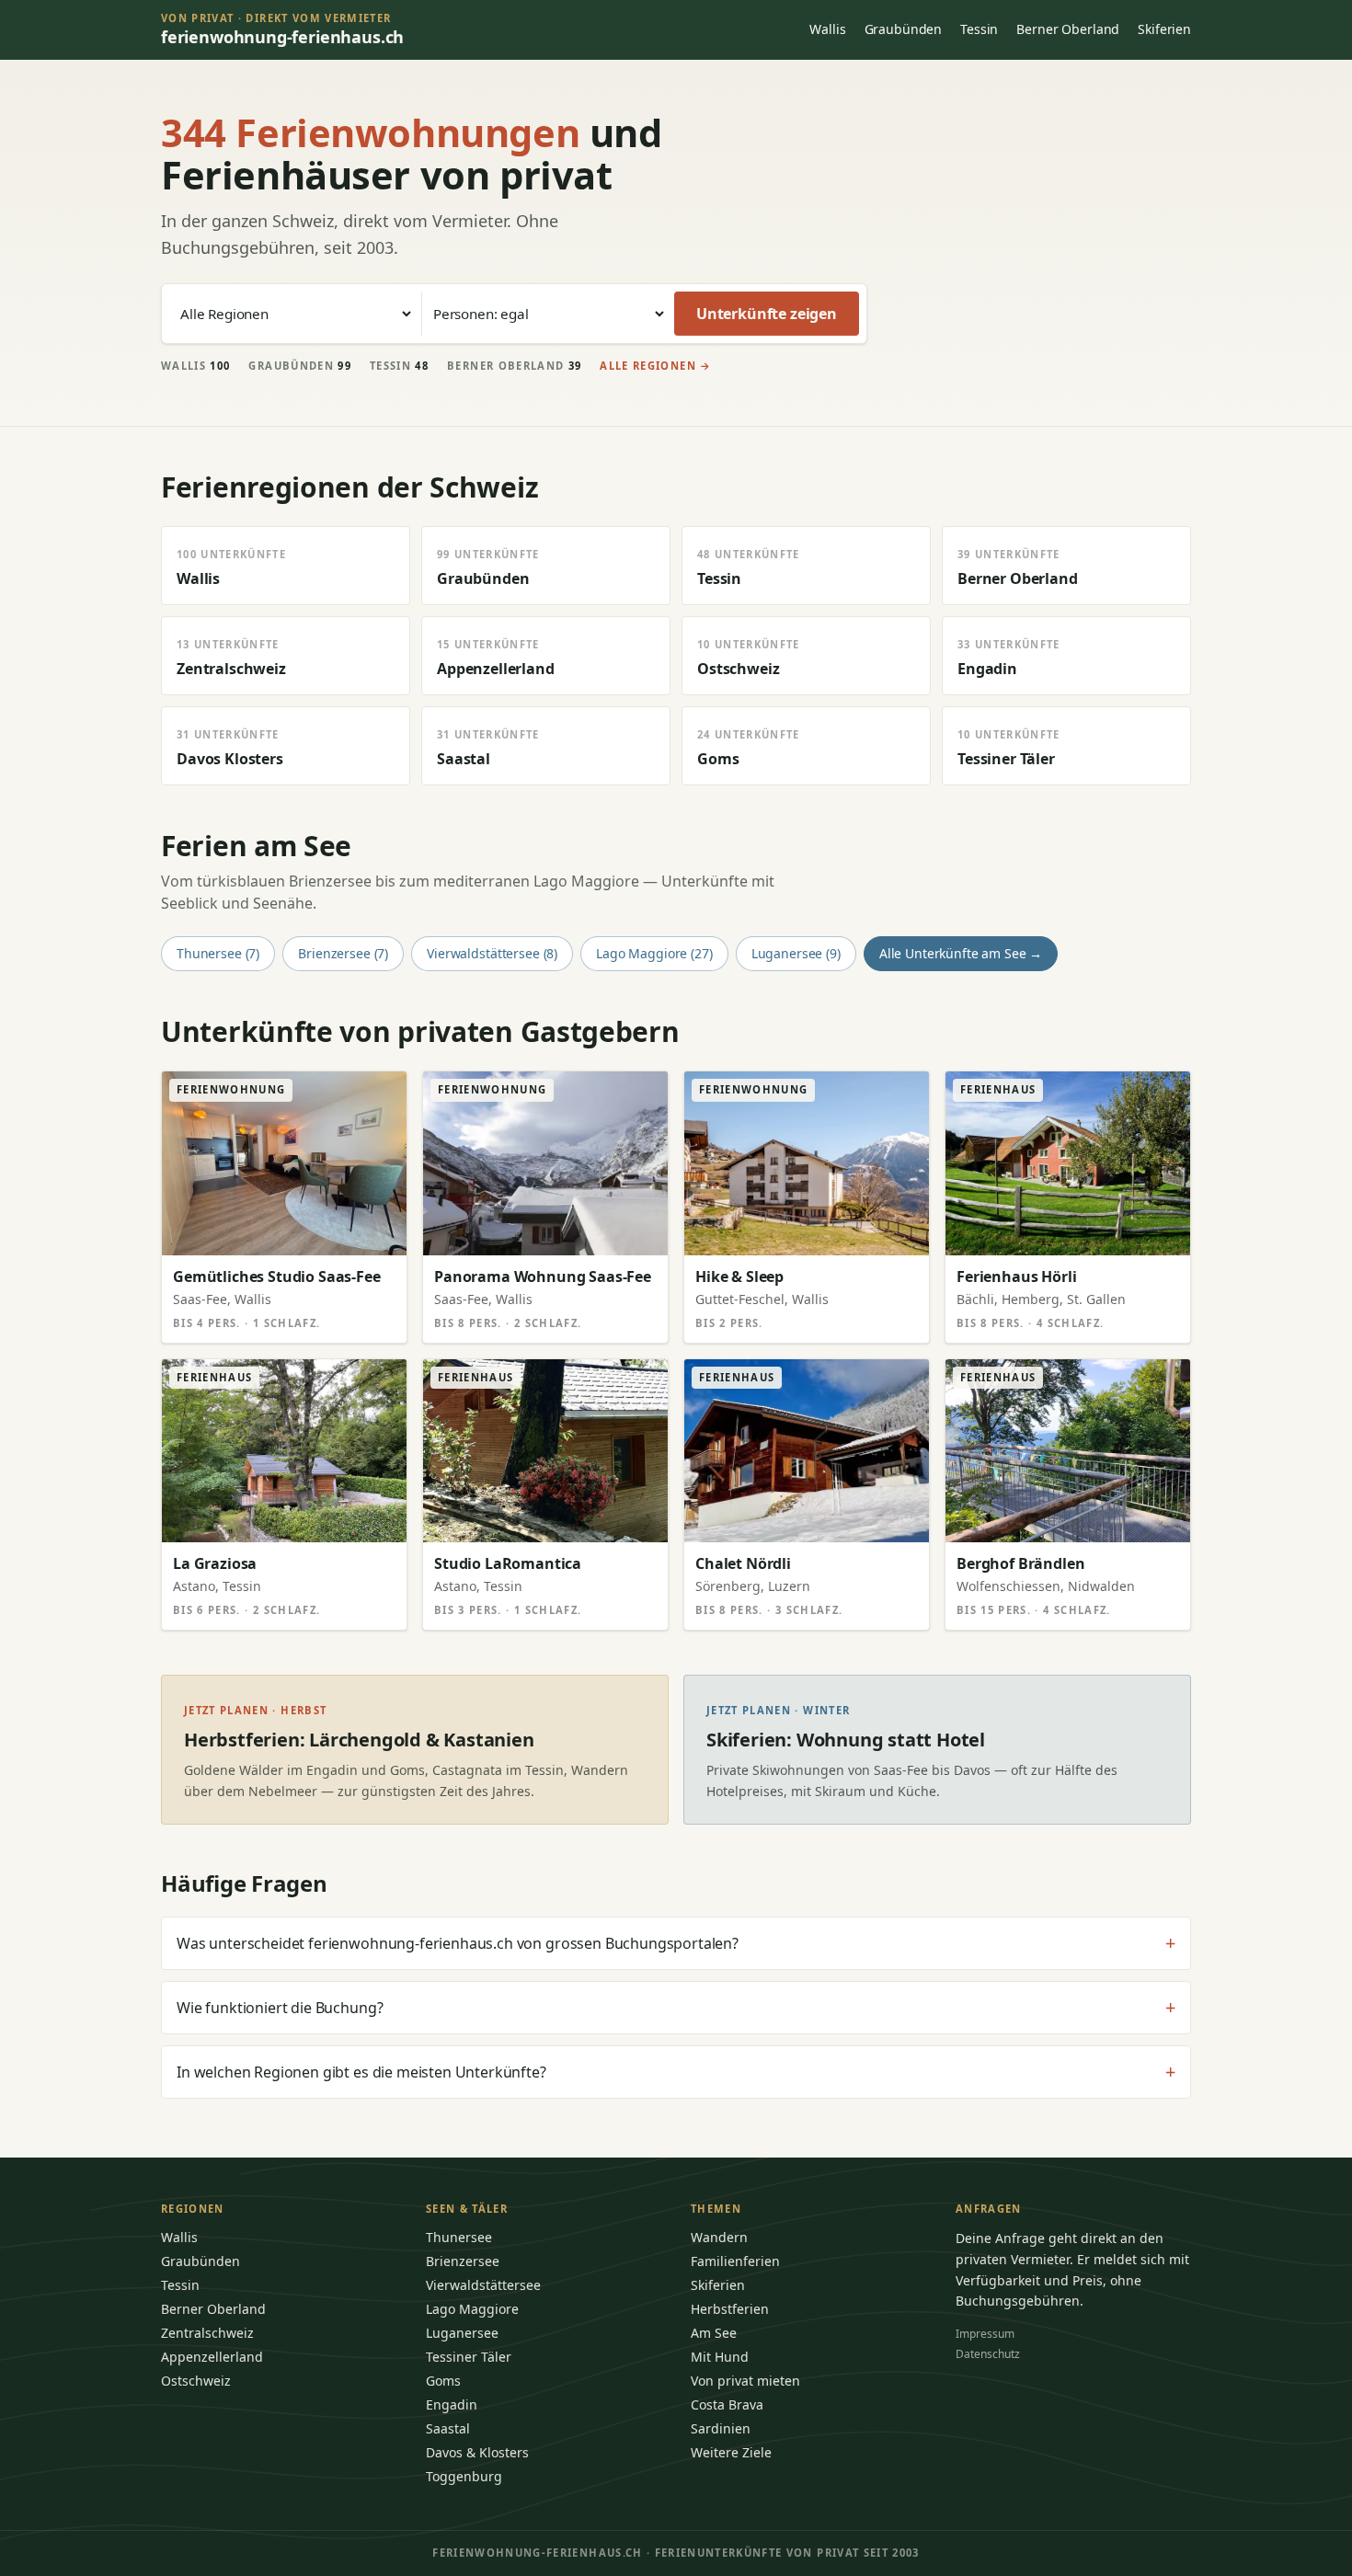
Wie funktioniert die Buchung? (676, 2008)
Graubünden (904, 29)
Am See (714, 2333)
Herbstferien (730, 2309)
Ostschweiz (196, 2381)
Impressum (985, 2334)
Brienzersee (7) (343, 953)
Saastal (448, 2428)
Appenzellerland (212, 2357)
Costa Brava (727, 2404)
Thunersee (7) (218, 953)
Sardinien (721, 2428)
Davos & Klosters (477, 2452)
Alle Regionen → (655, 366)
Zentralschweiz (207, 2333)
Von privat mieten (745, 2381)
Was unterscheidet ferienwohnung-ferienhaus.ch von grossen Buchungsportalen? (676, 1943)
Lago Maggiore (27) (654, 953)
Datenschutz (988, 2354)
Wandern (719, 2237)
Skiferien (1164, 29)
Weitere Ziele (731, 2452)
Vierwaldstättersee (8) (492, 953)
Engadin (452, 2404)
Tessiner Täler (469, 2357)
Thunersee (459, 2237)
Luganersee (462, 2333)
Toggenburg (464, 2476)
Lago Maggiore (472, 2309)
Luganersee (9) (796, 953)
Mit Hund (720, 2357)
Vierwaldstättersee (483, 2285)
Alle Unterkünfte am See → (961, 953)
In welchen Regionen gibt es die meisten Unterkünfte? (676, 2072)
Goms (443, 2381)
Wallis (827, 29)
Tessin (979, 29)
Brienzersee (463, 2261)
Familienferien (735, 2261)
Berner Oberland (1068, 29)
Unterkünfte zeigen (767, 314)
